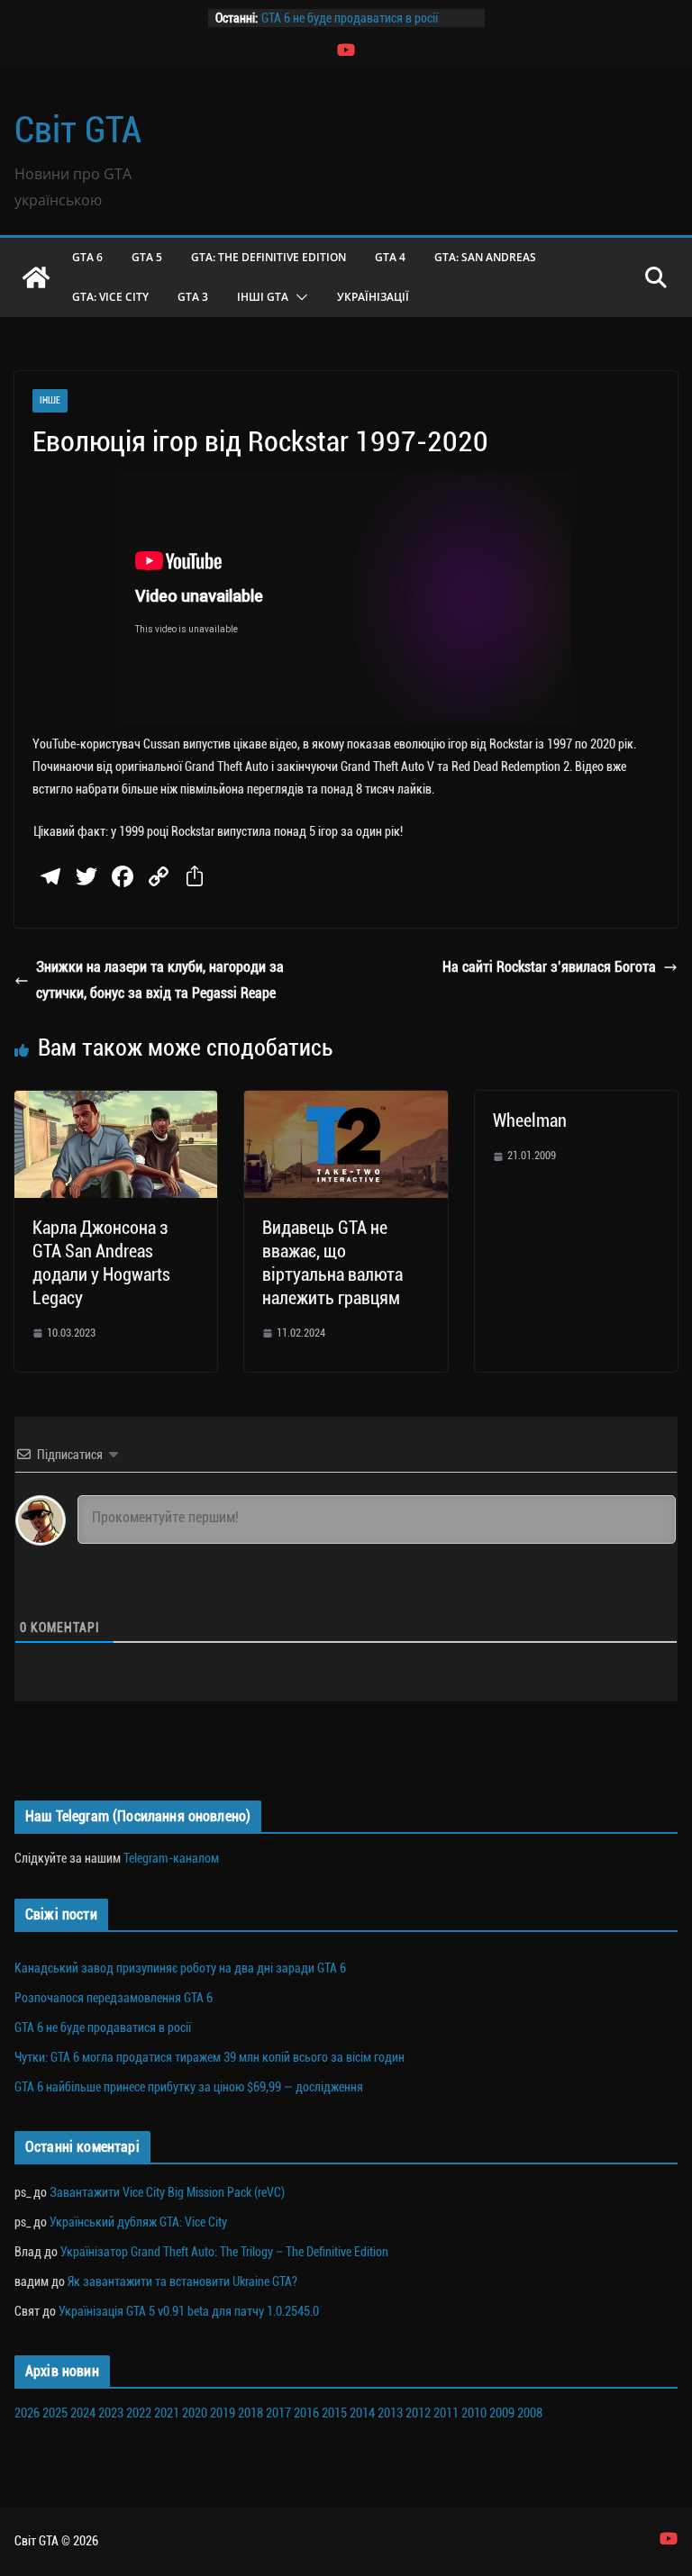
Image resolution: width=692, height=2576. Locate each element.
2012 (418, 2413)
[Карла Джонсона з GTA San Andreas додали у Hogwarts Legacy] (116, 1103)
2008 (530, 2413)
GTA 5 (147, 257)
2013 (390, 2413)
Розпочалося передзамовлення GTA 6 (114, 1998)
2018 (250, 2413)
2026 (27, 2413)
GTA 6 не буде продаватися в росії (350, 18)
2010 (474, 2413)
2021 (167, 2413)
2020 (195, 2413)
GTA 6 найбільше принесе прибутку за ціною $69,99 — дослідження (189, 2087)
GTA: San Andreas (485, 257)
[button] (298, 297)
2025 (55, 2413)
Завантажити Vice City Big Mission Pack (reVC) (167, 2192)
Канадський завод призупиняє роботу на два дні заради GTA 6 (180, 1968)
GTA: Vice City (110, 297)
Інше (50, 400)
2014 (362, 2413)
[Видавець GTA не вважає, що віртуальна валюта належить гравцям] (346, 1103)
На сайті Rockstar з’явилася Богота (549, 967)
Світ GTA (78, 130)
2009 (502, 2413)
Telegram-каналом (171, 1858)
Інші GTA (263, 297)
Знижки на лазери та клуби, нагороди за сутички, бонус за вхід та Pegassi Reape (160, 980)
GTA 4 (390, 257)
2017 (278, 2413)
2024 (83, 2413)
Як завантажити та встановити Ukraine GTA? (182, 2281)
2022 (139, 2413)
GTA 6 (87, 257)
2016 (306, 2413)
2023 (111, 2413)
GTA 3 (193, 297)
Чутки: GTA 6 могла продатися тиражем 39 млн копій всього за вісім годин (209, 2057)
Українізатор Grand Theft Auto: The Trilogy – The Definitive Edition (224, 2252)
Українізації (373, 297)
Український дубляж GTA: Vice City (138, 2222)
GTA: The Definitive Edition (269, 257)
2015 (334, 2413)
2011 (446, 2413)
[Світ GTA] (36, 277)
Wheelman (530, 1120)
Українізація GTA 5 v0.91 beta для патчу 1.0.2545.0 (189, 2311)
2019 (223, 2413)
